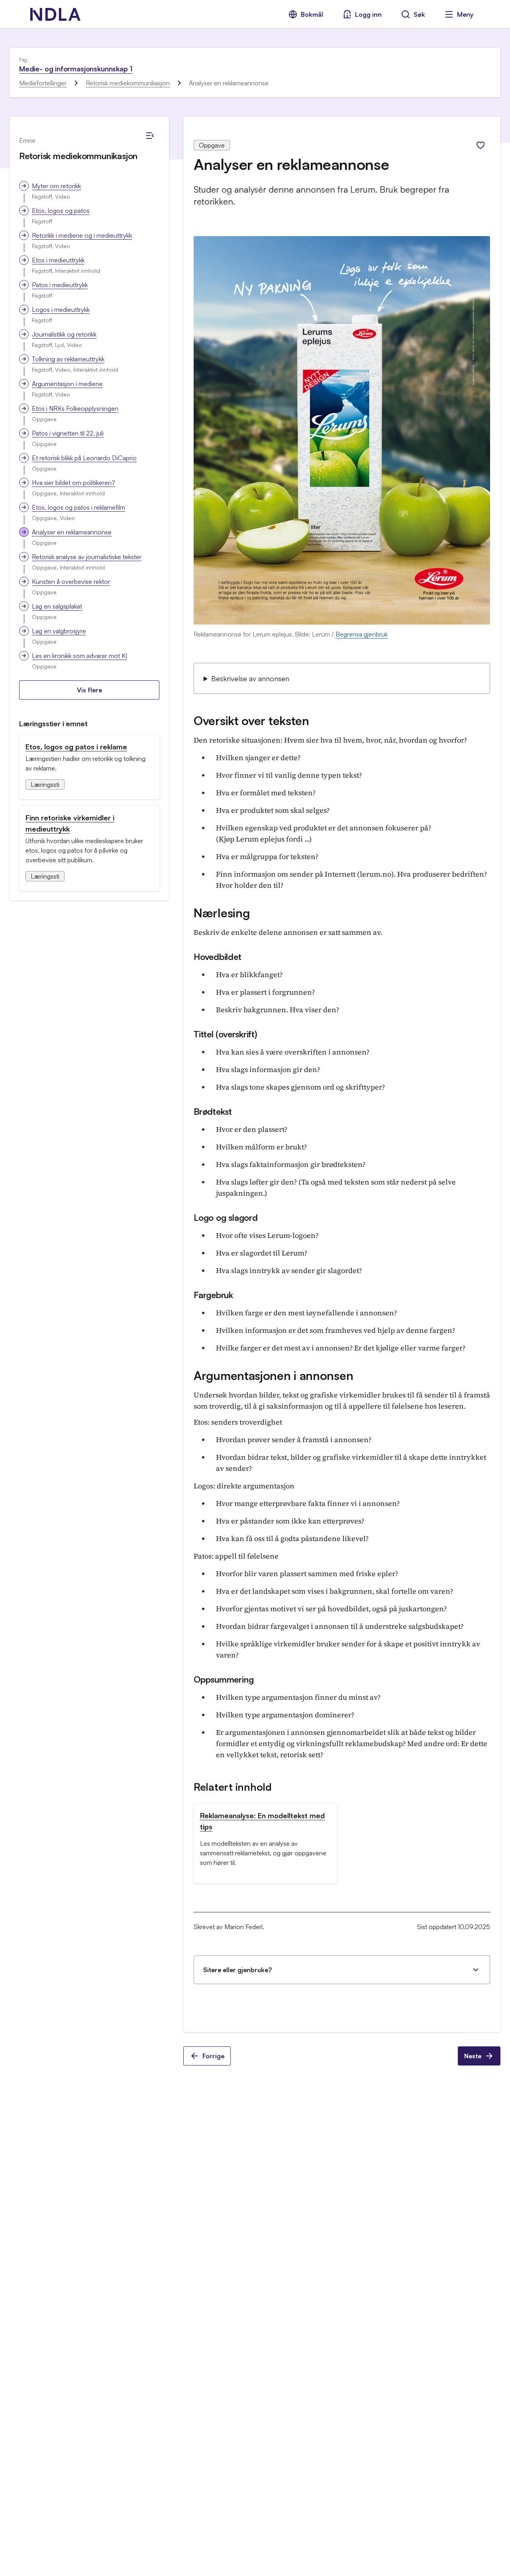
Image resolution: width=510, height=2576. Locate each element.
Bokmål (312, 14)
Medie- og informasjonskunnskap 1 (76, 69)
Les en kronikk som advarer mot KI (79, 656)
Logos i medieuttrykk (61, 309)
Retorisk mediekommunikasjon (128, 83)
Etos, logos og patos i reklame (76, 747)
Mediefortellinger (43, 83)
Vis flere (89, 690)
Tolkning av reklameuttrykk (68, 359)
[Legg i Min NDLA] (481, 145)
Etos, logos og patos (61, 211)
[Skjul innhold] (150, 136)
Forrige (213, 2056)
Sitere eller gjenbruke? (237, 1970)
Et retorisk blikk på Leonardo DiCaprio (84, 458)
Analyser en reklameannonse (72, 532)
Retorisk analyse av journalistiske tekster (87, 557)
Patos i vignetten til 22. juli (68, 433)
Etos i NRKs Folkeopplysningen (75, 408)
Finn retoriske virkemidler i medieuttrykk (70, 823)
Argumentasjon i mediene (67, 384)
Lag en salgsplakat (57, 606)
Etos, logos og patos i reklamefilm (78, 507)
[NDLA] (55, 14)
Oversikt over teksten (251, 720)
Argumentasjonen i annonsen (273, 1375)
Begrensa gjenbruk (362, 634)
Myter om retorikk (56, 186)
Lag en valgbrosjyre (59, 631)
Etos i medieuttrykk (58, 260)
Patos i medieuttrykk (60, 285)
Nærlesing (222, 913)
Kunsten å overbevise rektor (71, 581)
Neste (473, 2056)
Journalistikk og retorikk (64, 334)
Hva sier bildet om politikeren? (74, 483)
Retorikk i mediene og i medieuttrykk (82, 235)
